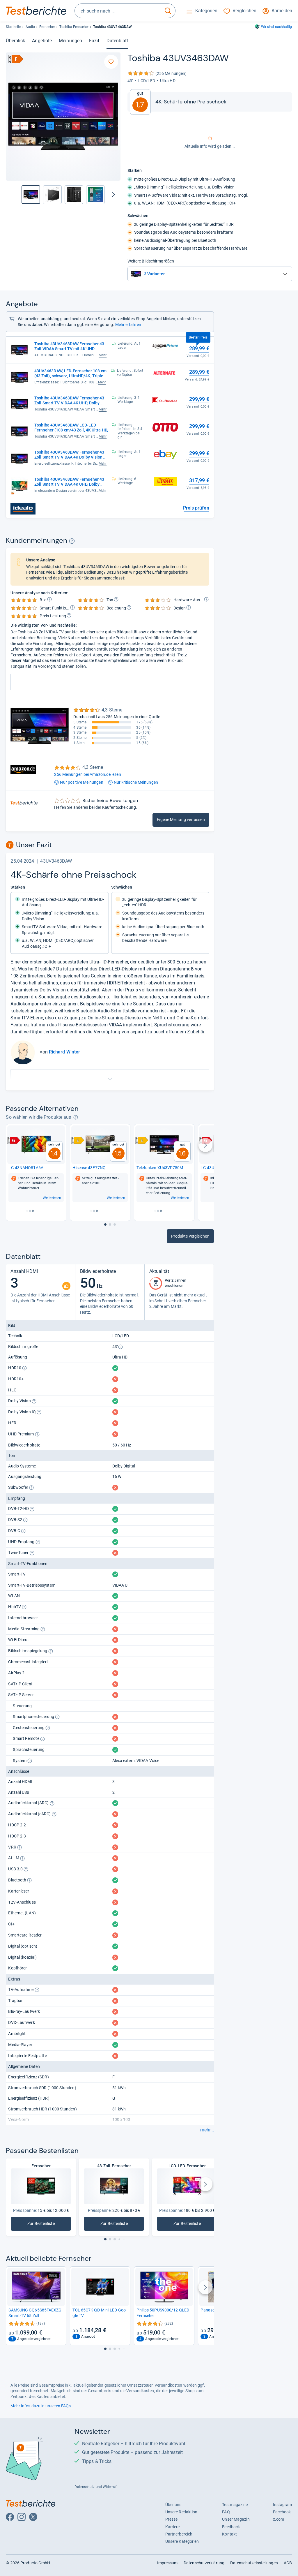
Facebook (282, 2512)
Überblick (15, 41)
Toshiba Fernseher (74, 27)
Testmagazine (235, 2505)
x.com (279, 2519)
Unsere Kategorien (182, 2541)
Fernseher (47, 27)
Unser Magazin (236, 2519)
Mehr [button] (103, 355)
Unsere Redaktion (181, 2512)
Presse (172, 2519)
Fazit (94, 41)
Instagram (283, 2505)
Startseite (13, 27)
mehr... (207, 2130)
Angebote (42, 41)
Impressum (167, 2563)
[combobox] (118, 11)
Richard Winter (64, 1052)
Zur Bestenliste (44, 2225)
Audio (30, 27)
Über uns (173, 2505)
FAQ (226, 2512)
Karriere (173, 2527)
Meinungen (70, 41)
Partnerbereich (179, 2534)
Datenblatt (117, 41)
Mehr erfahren (128, 325)
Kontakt (229, 2534)
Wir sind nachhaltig (277, 27)
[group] (52, 195)
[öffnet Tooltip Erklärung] (72, 541)
